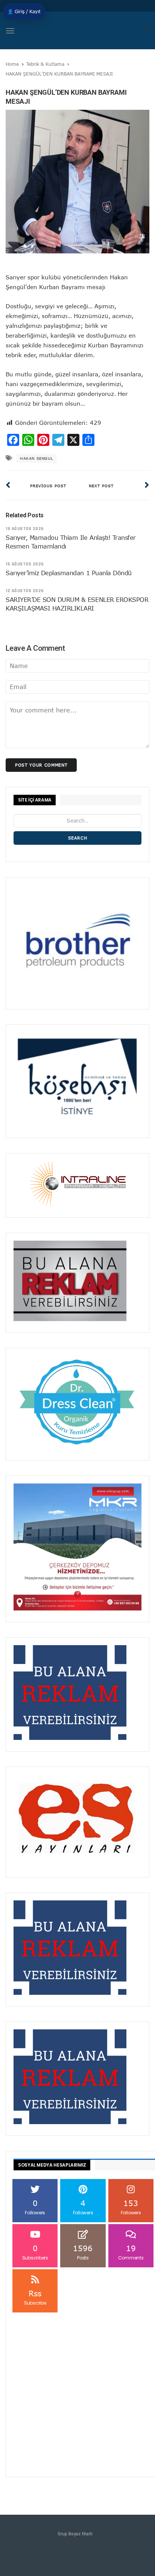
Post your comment (41, 765)
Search (78, 838)
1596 (83, 2252)
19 (131, 2252)
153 (131, 2207)
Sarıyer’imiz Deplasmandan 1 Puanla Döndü (69, 573)
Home (12, 64)
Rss (35, 2297)
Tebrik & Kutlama (45, 64)
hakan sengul (36, 458)
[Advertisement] (77, 2392)
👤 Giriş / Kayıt (24, 11)
